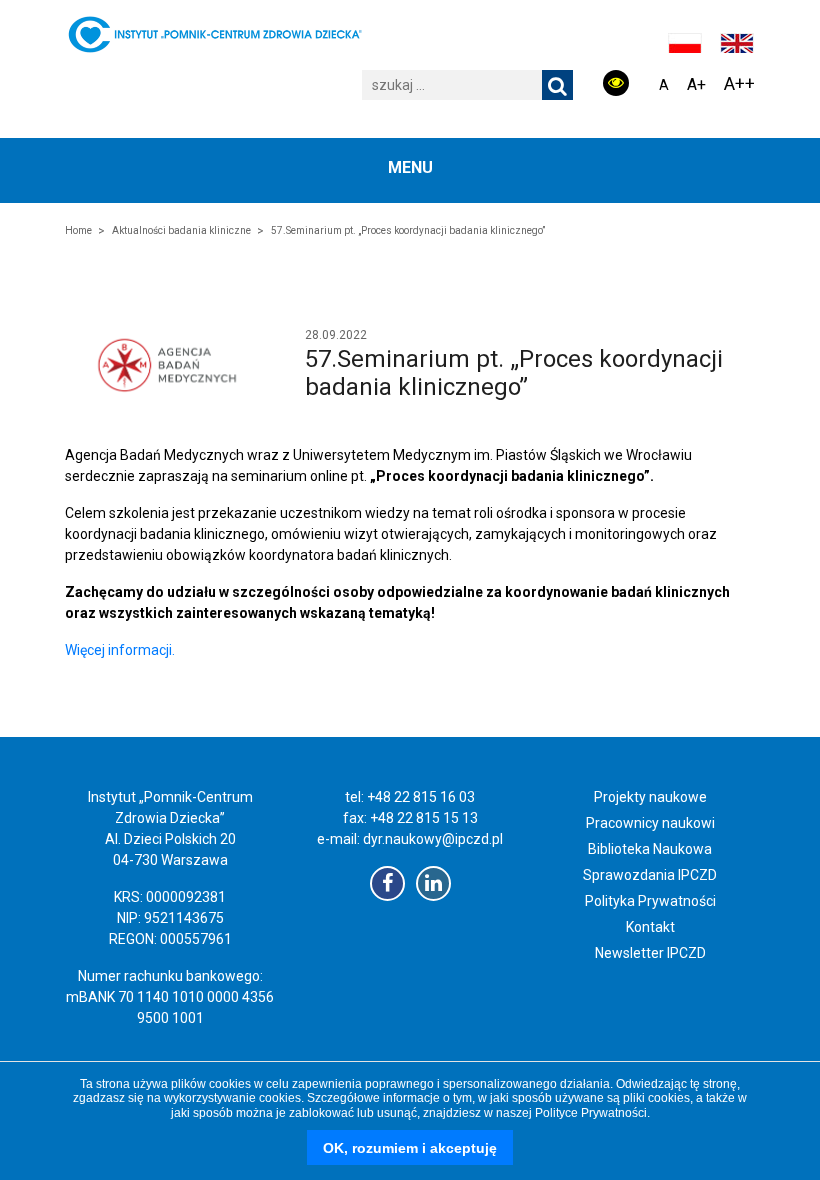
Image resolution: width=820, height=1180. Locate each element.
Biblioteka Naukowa (650, 849)
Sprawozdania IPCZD (650, 875)
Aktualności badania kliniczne (181, 230)
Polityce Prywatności (591, 1113)
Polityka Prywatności (650, 901)
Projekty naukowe (650, 797)
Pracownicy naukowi (650, 823)
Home (78, 230)
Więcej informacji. (120, 650)
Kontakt (650, 927)
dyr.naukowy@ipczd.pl (433, 839)
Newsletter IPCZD (650, 953)
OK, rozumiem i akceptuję (410, 1148)
